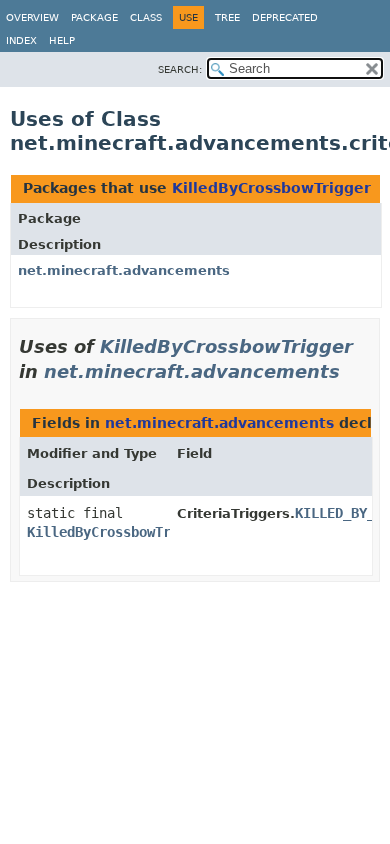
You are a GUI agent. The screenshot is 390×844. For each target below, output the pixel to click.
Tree (227, 17)
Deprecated (285, 17)
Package (94, 17)
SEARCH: (180, 69)
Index (21, 40)
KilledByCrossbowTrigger (271, 188)
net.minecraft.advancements (124, 270)
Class (146, 17)
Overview (32, 17)
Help (62, 40)
